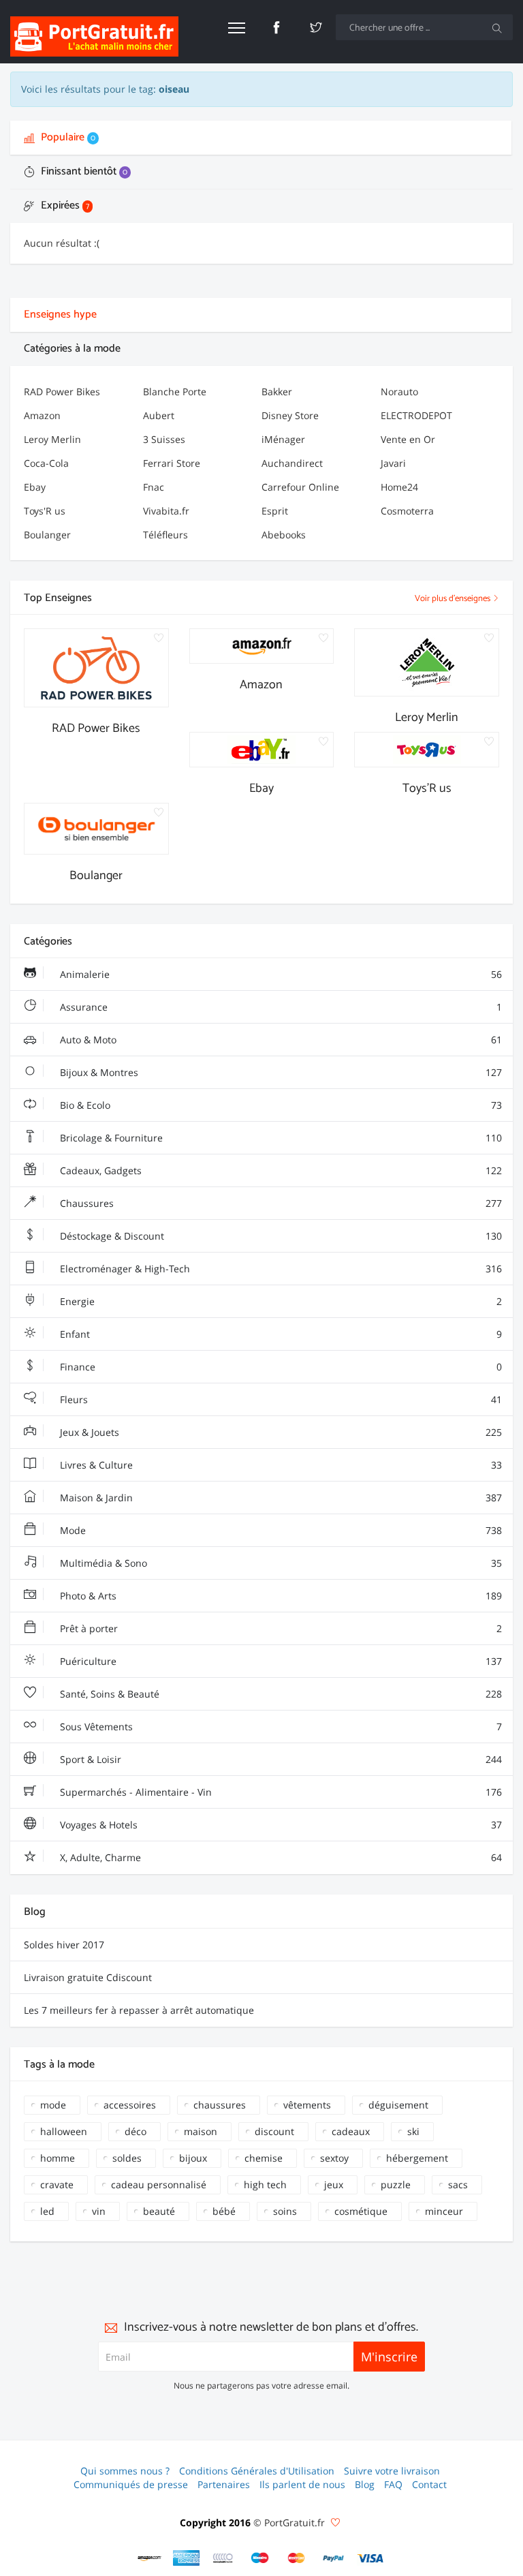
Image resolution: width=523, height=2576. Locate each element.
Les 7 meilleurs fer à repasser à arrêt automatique (139, 2010)
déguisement (398, 2105)
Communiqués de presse (131, 2484)
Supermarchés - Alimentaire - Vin (280, 1792)
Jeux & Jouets (280, 1432)
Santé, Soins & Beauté (280, 1694)
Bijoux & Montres (280, 1072)
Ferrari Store (172, 463)
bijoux (193, 2158)
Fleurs (280, 1399)
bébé (224, 2211)
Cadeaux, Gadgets (280, 1170)
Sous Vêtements (280, 1727)
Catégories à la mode (72, 349)
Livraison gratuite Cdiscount (88, 1977)
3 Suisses (164, 439)
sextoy (334, 2158)
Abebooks (284, 535)
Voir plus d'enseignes (454, 599)
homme (58, 2158)
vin (99, 2211)
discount (274, 2131)
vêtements (307, 2105)
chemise (264, 2158)
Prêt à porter (280, 1628)
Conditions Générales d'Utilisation (257, 2471)
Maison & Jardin (280, 1498)
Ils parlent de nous (302, 2484)
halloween (64, 2131)
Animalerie (280, 974)
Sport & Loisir (280, 1759)
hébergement (417, 2158)
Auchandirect (292, 463)
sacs (458, 2184)
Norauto (399, 392)
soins (285, 2211)
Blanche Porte (175, 392)
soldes (127, 2158)
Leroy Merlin (52, 439)
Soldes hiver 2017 (64, 1945)
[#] (150, 2558)
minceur (444, 2211)
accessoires (130, 2105)
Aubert (159, 415)
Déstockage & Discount (280, 1236)
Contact (429, 2484)
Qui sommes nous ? (125, 2471)
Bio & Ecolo (280, 1105)
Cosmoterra (407, 511)
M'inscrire (389, 2357)
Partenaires (224, 2484)
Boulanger (47, 535)
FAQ (393, 2484)
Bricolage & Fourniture (280, 1138)
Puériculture (280, 1661)
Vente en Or (408, 439)
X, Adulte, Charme (280, 1857)
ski (413, 2131)
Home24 (399, 487)
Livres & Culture (280, 1465)
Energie (280, 1301)
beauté (159, 2211)
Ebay (35, 487)
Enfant (280, 1334)
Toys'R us (45, 511)
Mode (280, 1530)
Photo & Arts (280, 1596)
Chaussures (280, 1203)
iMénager (283, 439)
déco (136, 2131)
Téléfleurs (165, 535)
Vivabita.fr (166, 511)
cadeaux (351, 2131)
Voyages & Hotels (280, 1825)
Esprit (275, 511)
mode (53, 2105)
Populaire (67, 137)
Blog (365, 2484)
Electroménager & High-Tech (280, 1269)
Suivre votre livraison (392, 2471)
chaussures (220, 2105)
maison (201, 2131)
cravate (57, 2184)
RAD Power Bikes (62, 392)
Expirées (64, 205)
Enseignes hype (60, 315)
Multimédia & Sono (280, 1563)
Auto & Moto (280, 1040)
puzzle (396, 2184)
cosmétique (361, 2211)
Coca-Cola (46, 463)
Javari (393, 463)
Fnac (154, 487)
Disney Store (290, 415)
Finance (280, 1367)
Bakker (277, 392)
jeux (334, 2184)
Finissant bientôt (83, 171)
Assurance (280, 1007)
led (47, 2211)
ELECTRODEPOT (416, 415)
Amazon (42, 415)
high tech (265, 2184)
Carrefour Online (300, 487)
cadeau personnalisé (159, 2184)
